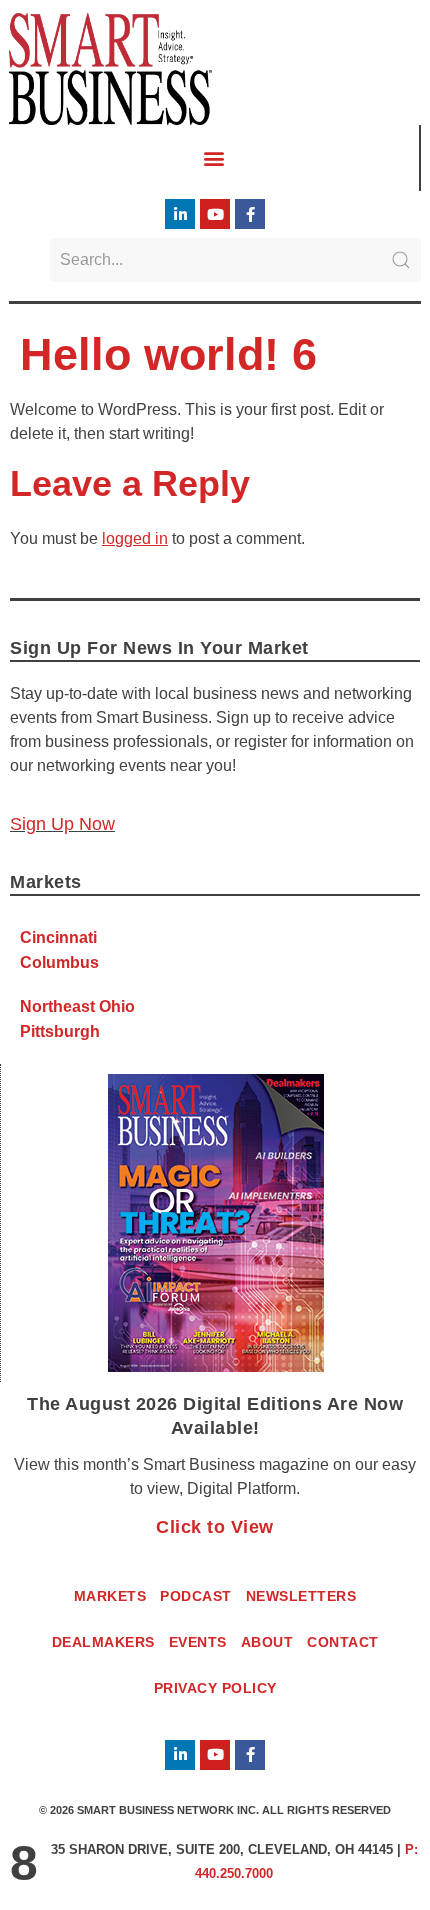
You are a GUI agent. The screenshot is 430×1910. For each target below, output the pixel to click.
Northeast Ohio (77, 1006)
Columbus (59, 962)
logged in (135, 538)
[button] (214, 157)
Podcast (196, 1596)
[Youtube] (215, 214)
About (267, 1642)
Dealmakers (103, 1642)
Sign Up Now (62, 824)
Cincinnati (58, 937)
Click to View (215, 1527)
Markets (110, 1596)
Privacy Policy (215, 1688)
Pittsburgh (60, 1031)
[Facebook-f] (250, 214)
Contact (343, 1642)
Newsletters (301, 1596)
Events (198, 1642)
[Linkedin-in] (180, 214)
